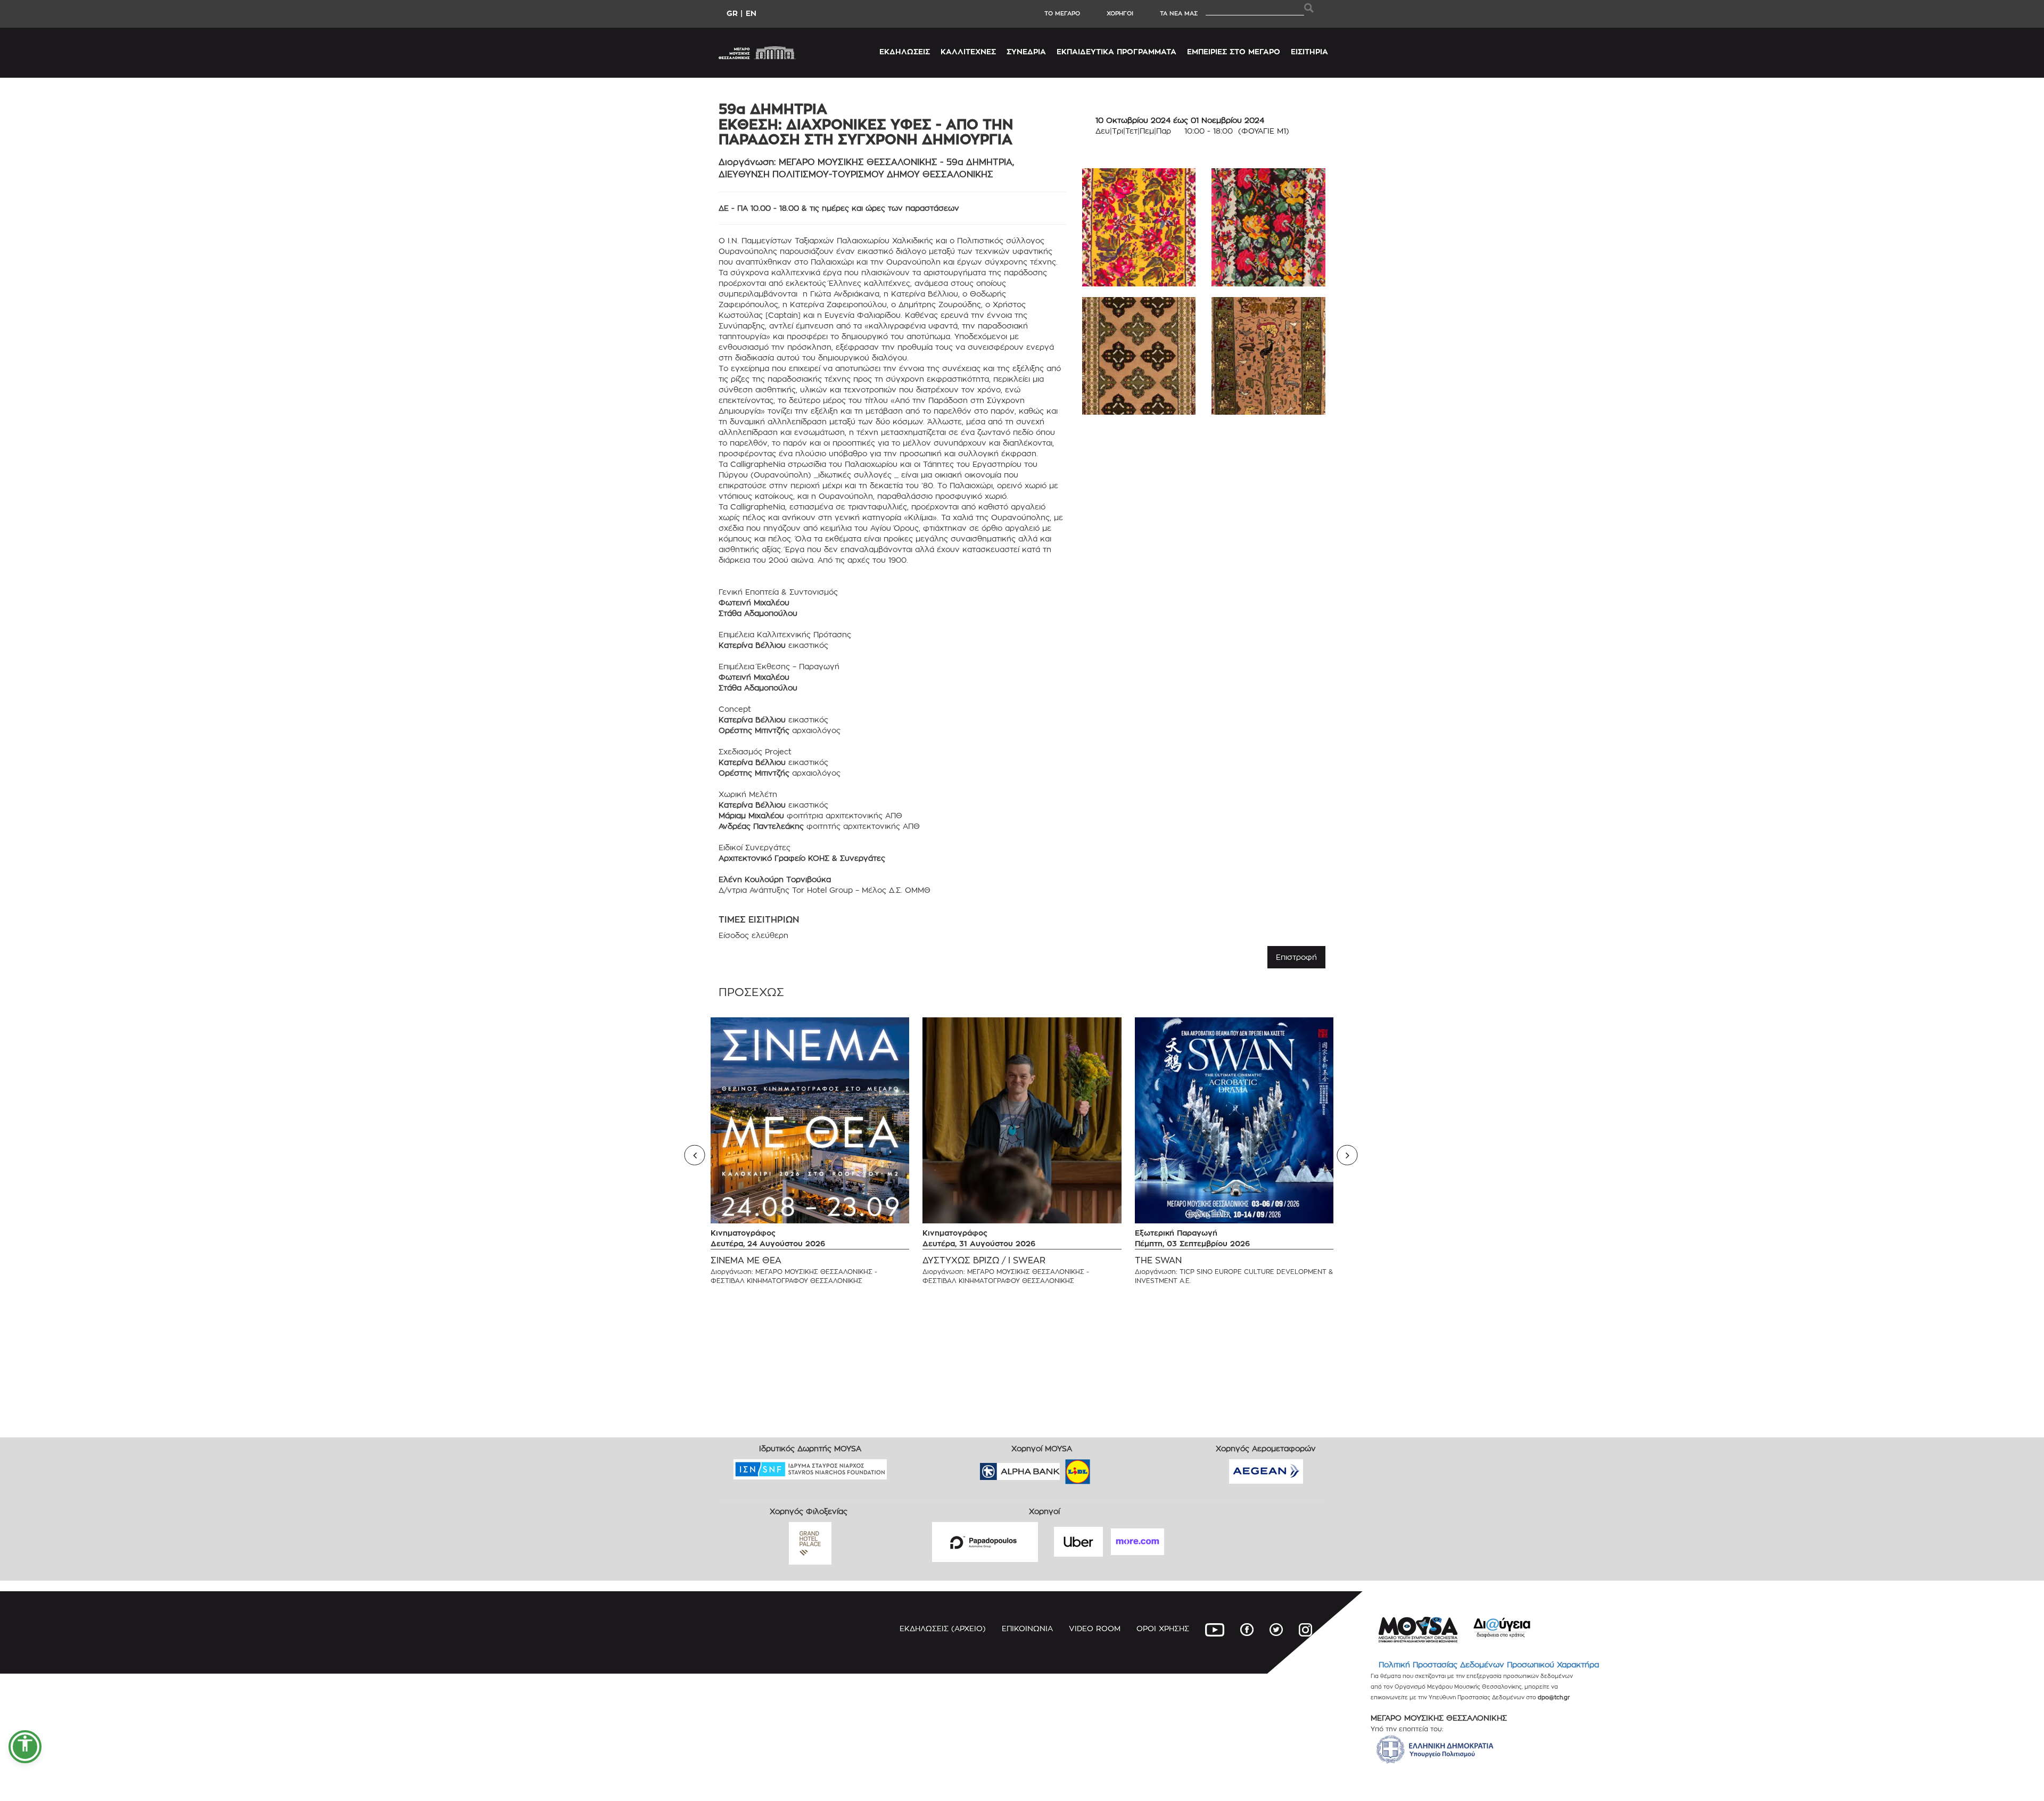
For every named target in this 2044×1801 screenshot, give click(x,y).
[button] (25, 1747)
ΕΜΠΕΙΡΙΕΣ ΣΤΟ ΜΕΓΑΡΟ (1234, 51)
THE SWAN (1158, 1260)
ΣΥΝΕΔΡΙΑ (1026, 51)
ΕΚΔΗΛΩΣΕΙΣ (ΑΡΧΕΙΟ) (943, 1628)
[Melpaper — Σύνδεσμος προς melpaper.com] (1109, 1468)
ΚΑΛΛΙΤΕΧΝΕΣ (968, 51)
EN (751, 13)
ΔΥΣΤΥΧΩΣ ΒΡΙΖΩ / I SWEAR (984, 1260)
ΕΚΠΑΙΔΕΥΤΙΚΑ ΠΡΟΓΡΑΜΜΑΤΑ (1116, 51)
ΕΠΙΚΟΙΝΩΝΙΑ (1027, 1628)
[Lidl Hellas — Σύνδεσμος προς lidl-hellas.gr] (1062, 1468)
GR (732, 13)
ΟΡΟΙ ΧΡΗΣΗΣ (1163, 1628)
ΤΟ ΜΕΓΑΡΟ (1062, 13)
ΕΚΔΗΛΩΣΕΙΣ (905, 51)
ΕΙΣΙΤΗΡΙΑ (1309, 51)
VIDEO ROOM (1095, 1628)
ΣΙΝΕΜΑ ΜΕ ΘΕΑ (746, 1260)
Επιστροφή (1296, 957)
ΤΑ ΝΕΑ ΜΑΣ (1179, 13)
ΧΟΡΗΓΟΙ (1120, 13)
